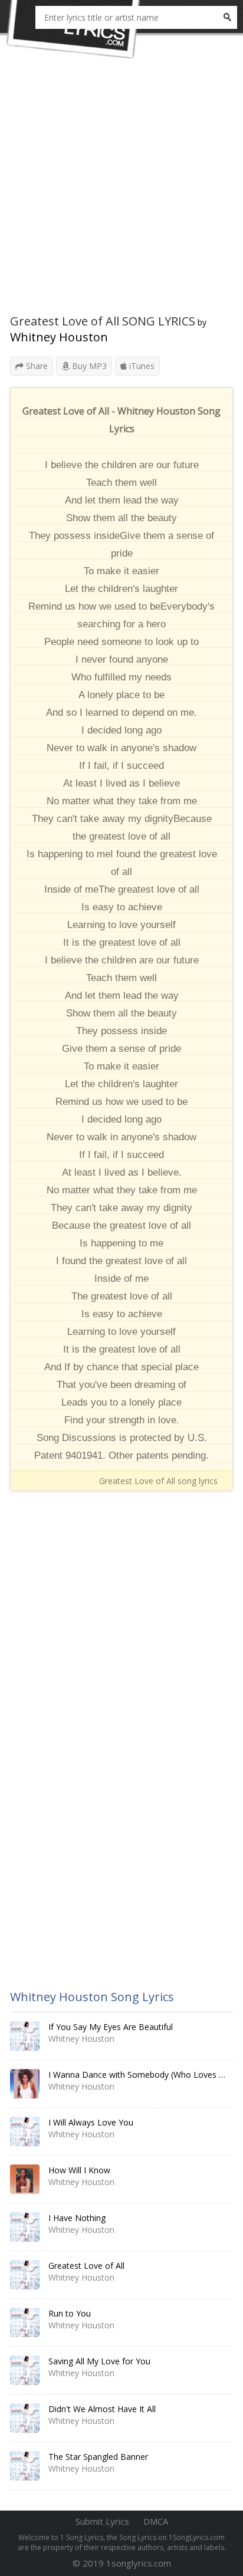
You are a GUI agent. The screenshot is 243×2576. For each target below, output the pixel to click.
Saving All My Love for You (99, 2361)
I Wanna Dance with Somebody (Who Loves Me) (141, 2075)
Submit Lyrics (102, 2521)
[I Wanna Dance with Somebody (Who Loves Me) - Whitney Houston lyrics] (25, 2084)
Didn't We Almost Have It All (102, 2409)
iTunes (141, 366)
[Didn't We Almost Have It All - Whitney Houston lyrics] (25, 2418)
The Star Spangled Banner (98, 2457)
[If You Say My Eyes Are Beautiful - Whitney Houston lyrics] (25, 2036)
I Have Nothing (77, 2218)
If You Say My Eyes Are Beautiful (111, 2027)
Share (36, 366)
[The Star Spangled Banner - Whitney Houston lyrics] (25, 2466)
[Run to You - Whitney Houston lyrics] (25, 2322)
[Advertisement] (121, 192)
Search (227, 17)
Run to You (70, 2313)
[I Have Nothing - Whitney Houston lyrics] (25, 2227)
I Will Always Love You (91, 2122)
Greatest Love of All (86, 2266)
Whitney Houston (59, 337)
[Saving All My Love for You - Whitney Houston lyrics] (25, 2370)
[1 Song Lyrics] (74, 29)
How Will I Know (79, 2170)
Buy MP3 (88, 366)
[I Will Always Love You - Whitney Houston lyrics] (25, 2131)
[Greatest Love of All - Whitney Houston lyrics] (25, 2275)
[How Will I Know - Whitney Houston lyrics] (25, 2179)
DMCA (156, 2521)
